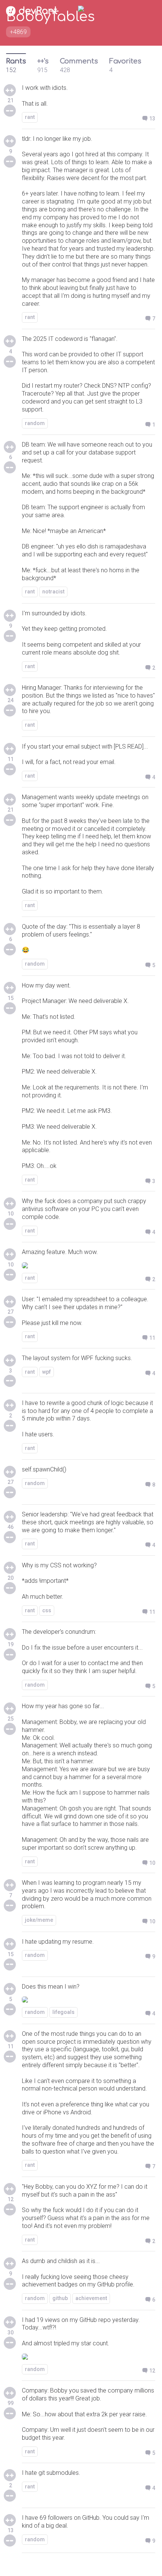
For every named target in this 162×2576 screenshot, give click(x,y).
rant (30, 117)
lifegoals (63, 2012)
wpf (47, 1372)
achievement (91, 2298)
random (35, 423)
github (60, 2298)
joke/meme (39, 1920)
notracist (53, 592)
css (47, 1610)
